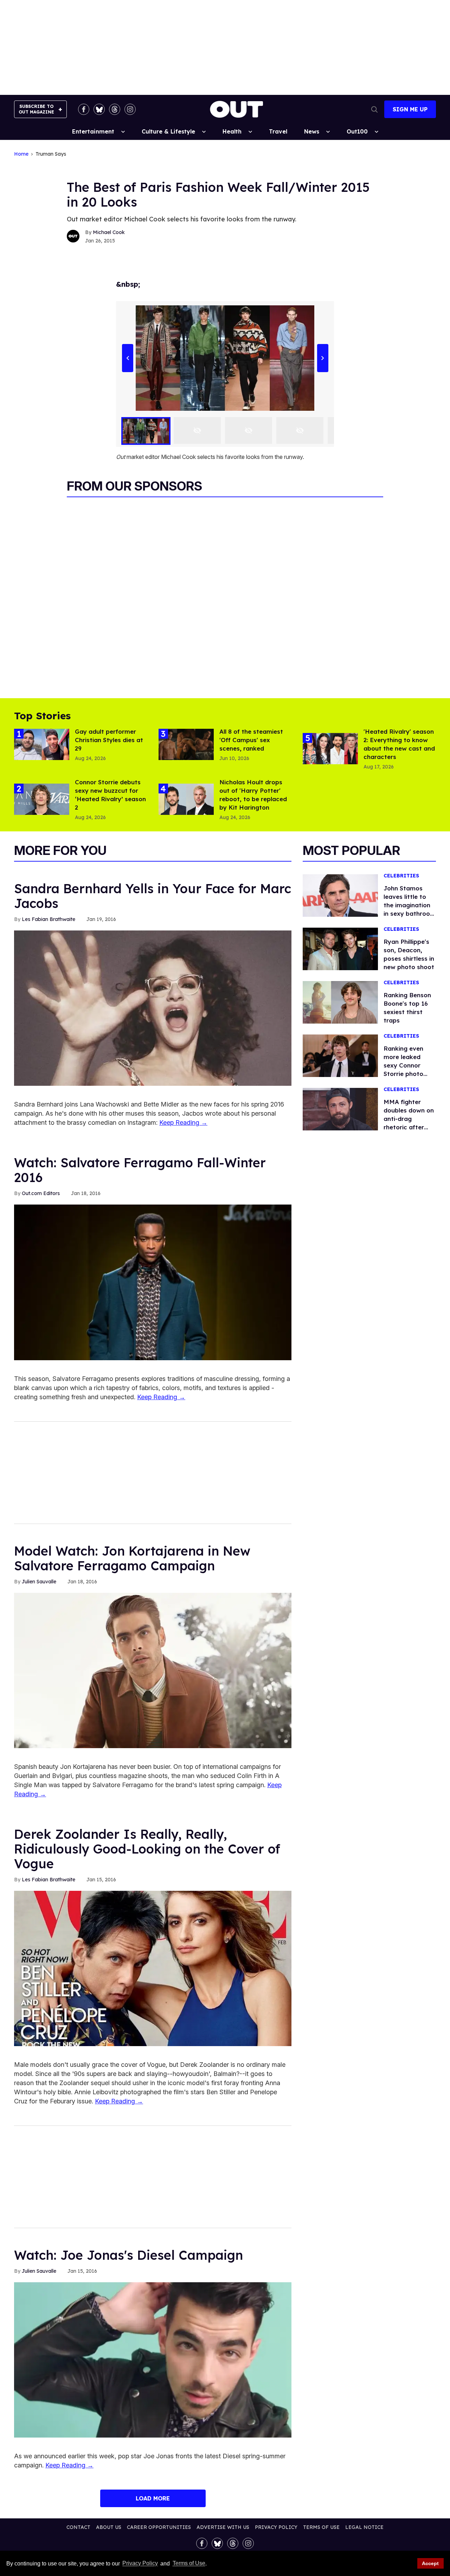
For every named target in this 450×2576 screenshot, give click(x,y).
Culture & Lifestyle (168, 131)
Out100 (357, 131)
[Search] (374, 109)
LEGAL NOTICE (364, 2527)
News (312, 131)
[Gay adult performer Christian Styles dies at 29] (42, 744)
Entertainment (93, 131)
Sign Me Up (410, 109)
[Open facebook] (84, 109)
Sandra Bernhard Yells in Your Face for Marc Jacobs (153, 896)
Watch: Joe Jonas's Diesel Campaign (128, 2255)
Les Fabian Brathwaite (49, 919)
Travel (278, 131)
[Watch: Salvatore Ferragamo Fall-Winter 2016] (153, 1282)
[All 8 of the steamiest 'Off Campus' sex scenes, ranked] (186, 744)
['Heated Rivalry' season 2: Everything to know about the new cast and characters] (330, 748)
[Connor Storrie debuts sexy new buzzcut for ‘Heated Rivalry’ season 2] (42, 799)
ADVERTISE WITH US (223, 2527)
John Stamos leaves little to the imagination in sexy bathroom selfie (410, 905)
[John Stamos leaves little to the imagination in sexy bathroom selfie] (340, 895)
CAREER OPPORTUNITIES (159, 2527)
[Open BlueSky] (99, 109)
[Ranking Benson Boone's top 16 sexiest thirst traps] (340, 1002)
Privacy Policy (140, 2564)
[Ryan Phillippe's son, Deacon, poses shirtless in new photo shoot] (340, 948)
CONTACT (78, 2527)
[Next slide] (323, 358)
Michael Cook (109, 232)
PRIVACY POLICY (276, 2527)
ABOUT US (109, 2527)
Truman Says (51, 154)
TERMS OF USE (321, 2527)
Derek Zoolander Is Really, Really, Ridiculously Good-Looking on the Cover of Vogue (147, 1849)
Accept (430, 2563)
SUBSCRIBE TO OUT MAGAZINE (36, 109)
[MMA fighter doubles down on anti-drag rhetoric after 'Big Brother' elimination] (340, 1109)
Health (232, 131)
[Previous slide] (127, 358)
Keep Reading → (183, 1122)
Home (21, 154)
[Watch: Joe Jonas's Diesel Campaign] (153, 2359)
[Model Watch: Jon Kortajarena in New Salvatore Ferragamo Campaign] (153, 1670)
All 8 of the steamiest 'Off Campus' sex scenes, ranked (251, 740)
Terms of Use (189, 2564)
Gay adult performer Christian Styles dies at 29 (109, 740)
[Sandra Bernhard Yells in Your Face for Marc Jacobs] (153, 1008)
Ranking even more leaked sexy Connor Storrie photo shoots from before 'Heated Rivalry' (406, 1074)
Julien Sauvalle (39, 1582)
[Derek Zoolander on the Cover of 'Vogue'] (153, 1968)
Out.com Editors (41, 1193)
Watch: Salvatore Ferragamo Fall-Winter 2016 (140, 1170)
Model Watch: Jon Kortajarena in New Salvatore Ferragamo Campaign (132, 1558)
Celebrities (401, 876)
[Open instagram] (130, 109)
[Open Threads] (115, 109)
